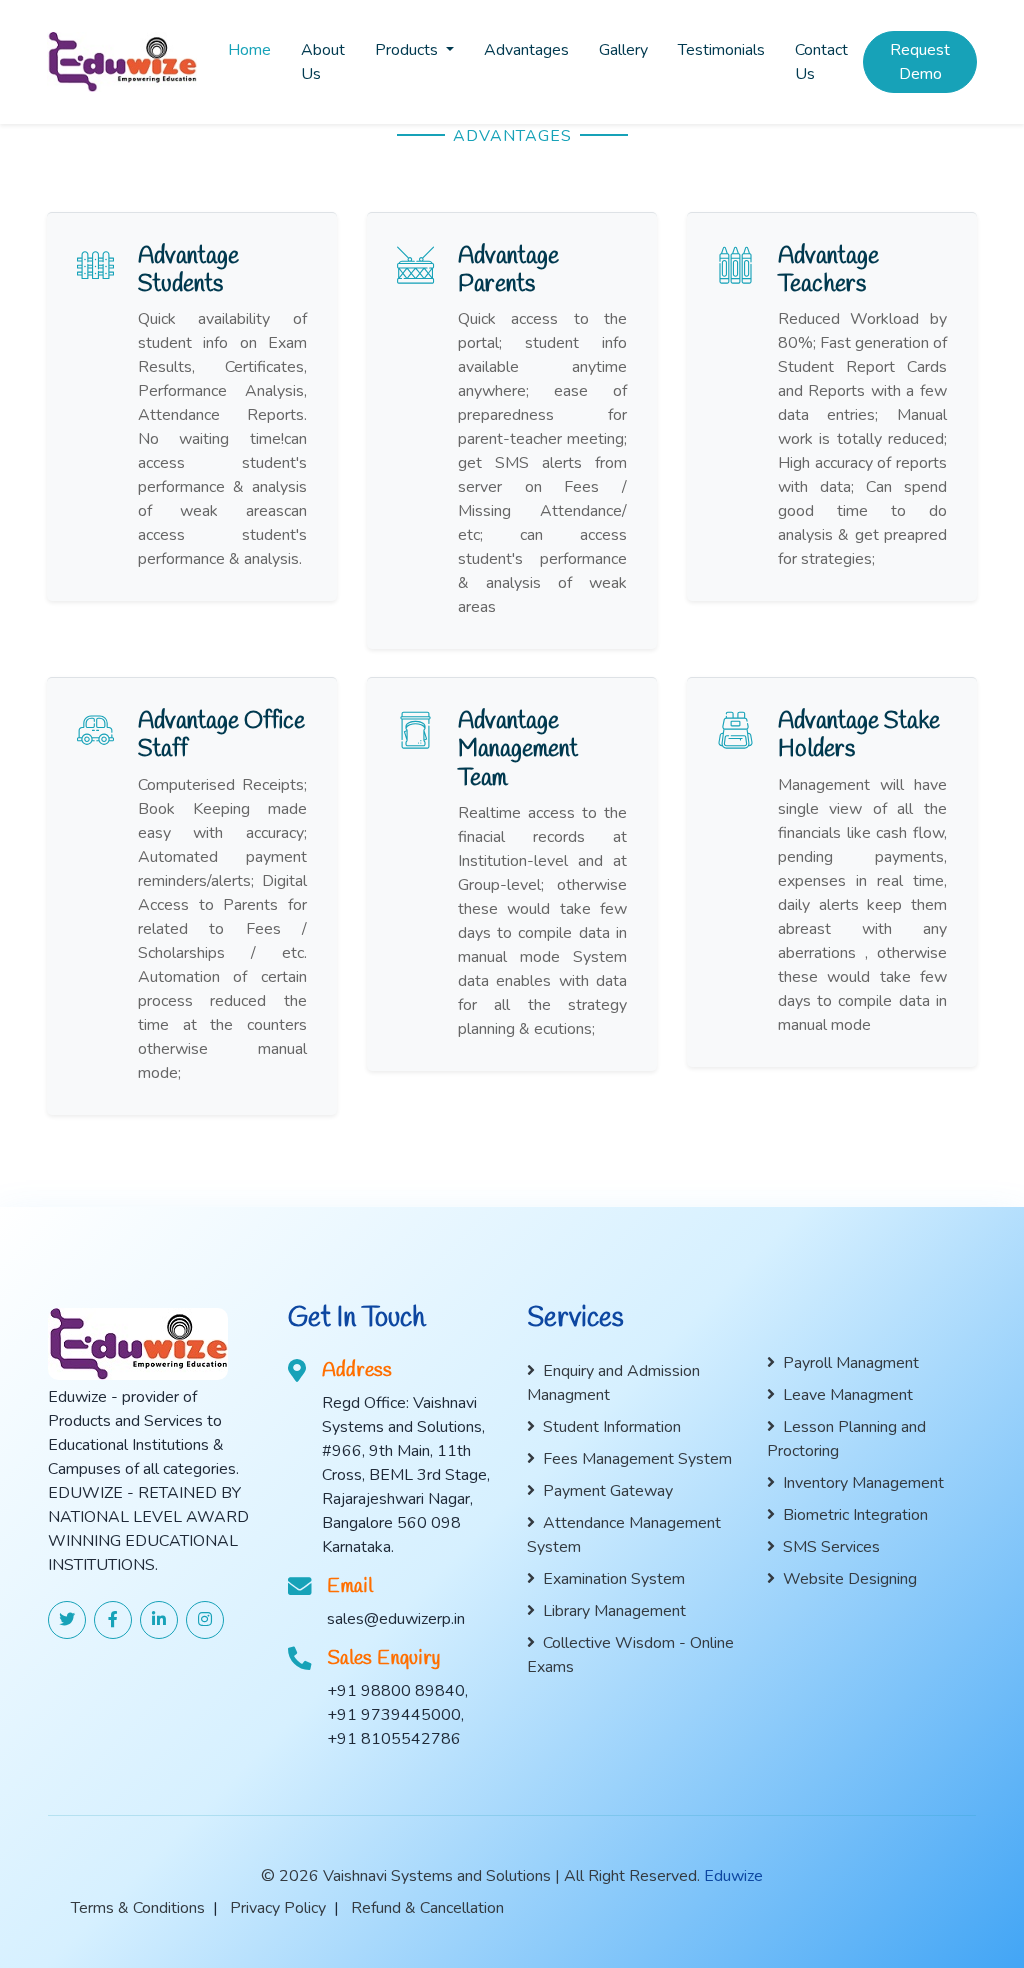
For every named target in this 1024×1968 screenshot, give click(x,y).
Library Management (614, 1611)
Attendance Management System (624, 1535)
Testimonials (721, 50)
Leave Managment (848, 1395)
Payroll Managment (851, 1363)
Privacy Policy (278, 1908)
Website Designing (850, 1579)
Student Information (612, 1427)
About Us (323, 62)
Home (249, 50)
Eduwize (733, 1876)
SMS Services (831, 1547)
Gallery (623, 50)
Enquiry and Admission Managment (613, 1383)
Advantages (526, 50)
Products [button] (408, 50)
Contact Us (821, 62)
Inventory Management (863, 1483)
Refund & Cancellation (427, 1908)
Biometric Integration (855, 1515)
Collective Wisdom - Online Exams (630, 1655)
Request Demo (920, 62)
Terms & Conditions (138, 1908)
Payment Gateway (608, 1491)
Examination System (614, 1579)
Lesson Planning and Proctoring (846, 1439)
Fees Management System (637, 1459)
